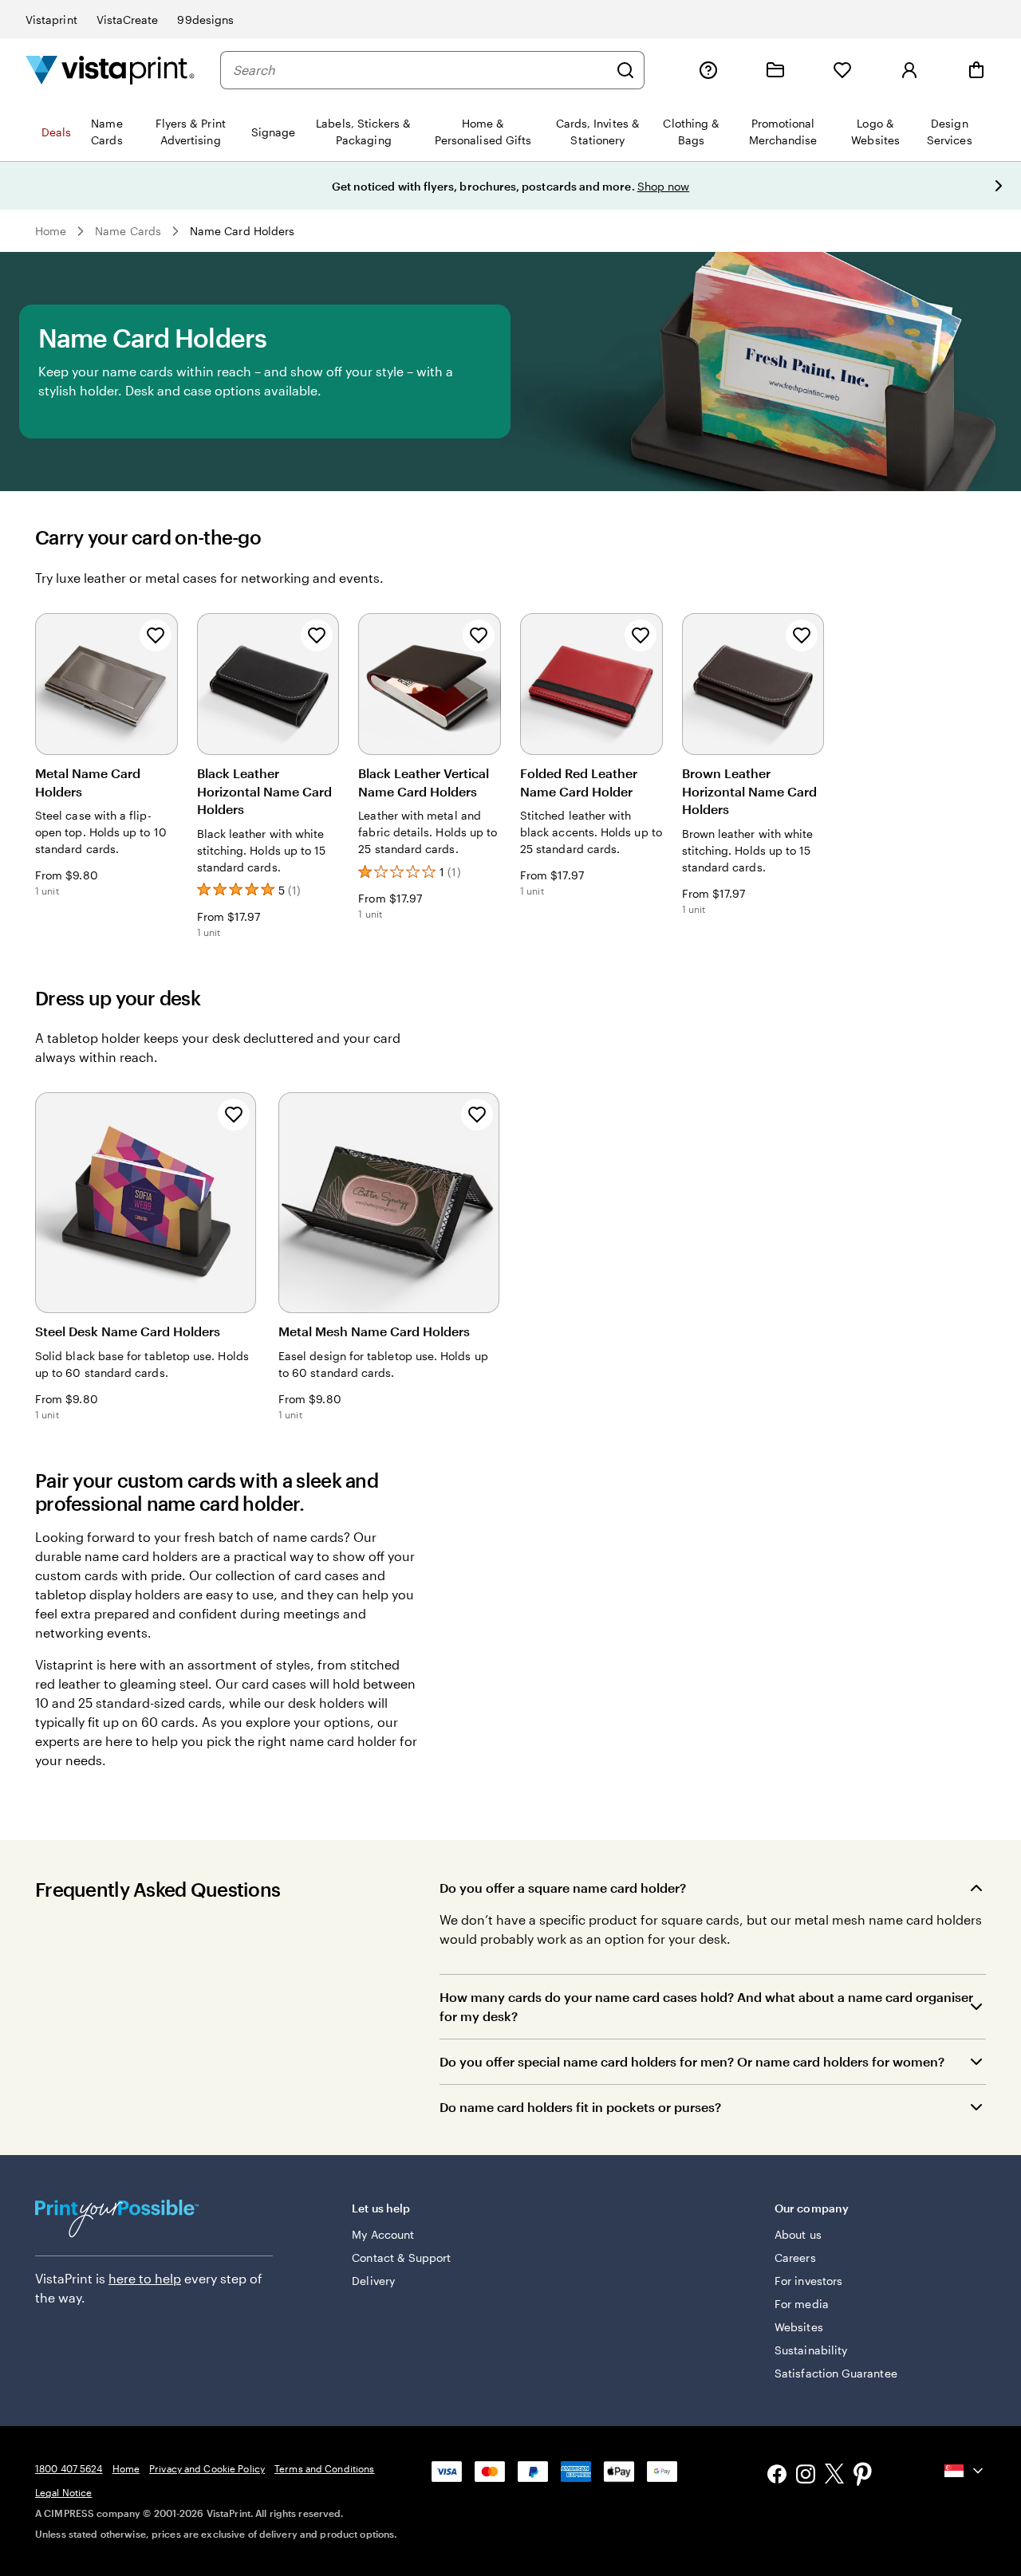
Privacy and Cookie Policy (207, 2468)
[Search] (625, 70)
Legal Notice (63, 2492)
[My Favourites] (842, 70)
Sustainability (811, 2350)
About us (798, 2234)
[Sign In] (909, 70)
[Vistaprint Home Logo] (110, 70)
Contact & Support (401, 2257)
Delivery (373, 2281)
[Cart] (976, 70)
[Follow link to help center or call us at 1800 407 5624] (708, 70)
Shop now (664, 186)
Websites (799, 2327)
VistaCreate (128, 20)
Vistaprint (51, 20)
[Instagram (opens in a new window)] (806, 2476)
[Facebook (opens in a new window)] (777, 2476)
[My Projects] (775, 70)
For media (802, 2304)
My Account (383, 2234)
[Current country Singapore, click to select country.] (965, 2471)
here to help (145, 2278)
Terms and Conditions (324, 2468)
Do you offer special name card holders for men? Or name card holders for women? (692, 2061)
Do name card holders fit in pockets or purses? (580, 2107)
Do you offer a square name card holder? (563, 1888)
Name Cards (128, 231)
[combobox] (420, 70)
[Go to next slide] (999, 186)
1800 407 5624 (69, 2468)
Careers (795, 2257)
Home (51, 231)
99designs (205, 20)
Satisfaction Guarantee (836, 2373)
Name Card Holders (242, 231)
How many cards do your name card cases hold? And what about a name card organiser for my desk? (706, 2006)
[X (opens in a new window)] (834, 2476)
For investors (808, 2281)
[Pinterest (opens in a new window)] (863, 2476)
